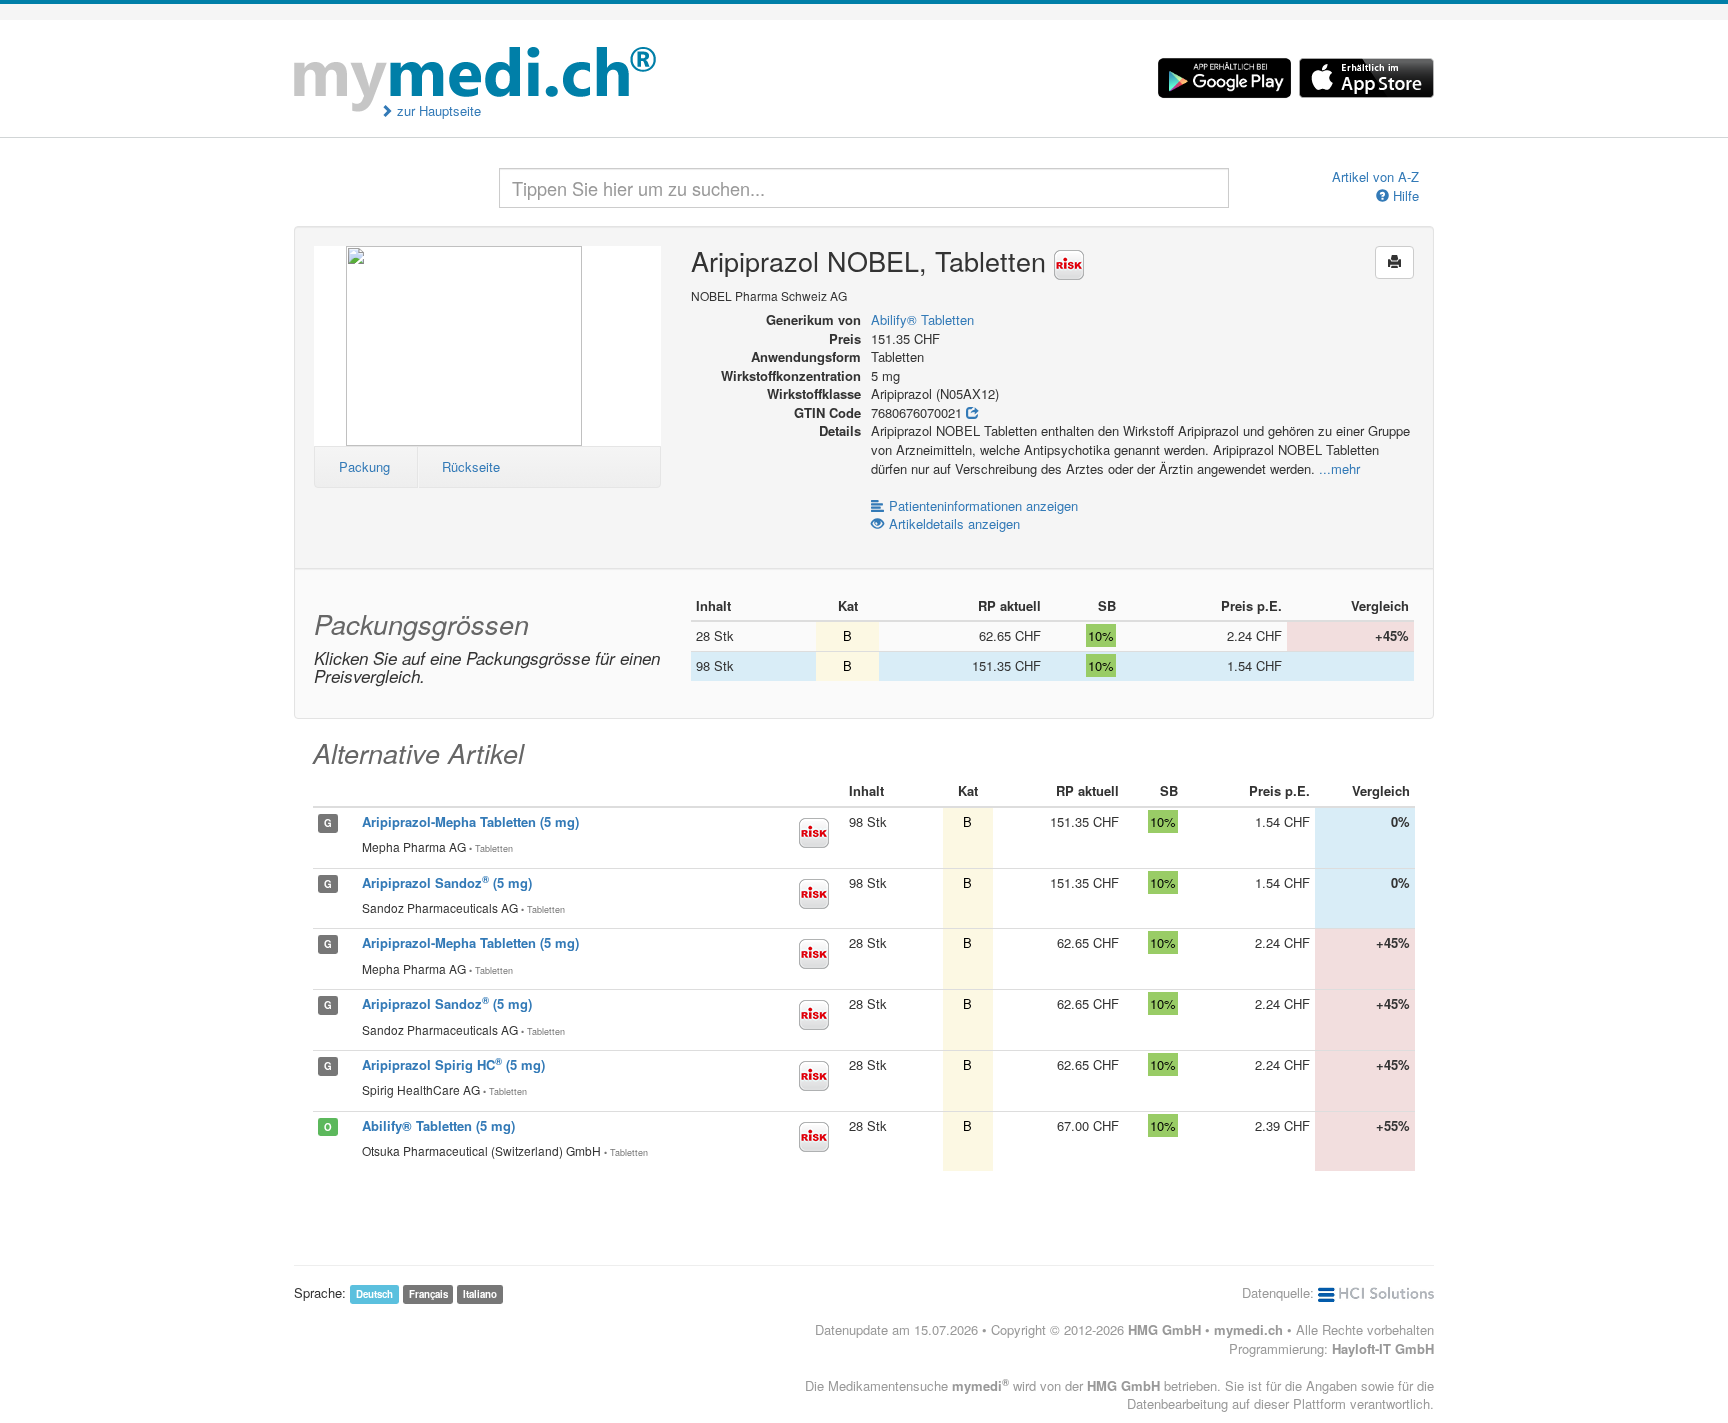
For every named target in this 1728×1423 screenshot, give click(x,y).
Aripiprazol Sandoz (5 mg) (447, 882)
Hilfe (1404, 196)
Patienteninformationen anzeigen (983, 505)
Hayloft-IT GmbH (1383, 1348)
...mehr (1339, 468)
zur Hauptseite (437, 111)
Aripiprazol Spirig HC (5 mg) (453, 1064)
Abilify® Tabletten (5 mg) (438, 1125)
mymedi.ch (1248, 1329)
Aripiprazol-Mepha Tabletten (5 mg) (470, 821)
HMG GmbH (1164, 1329)
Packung (364, 466)
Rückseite (471, 466)
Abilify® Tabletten (922, 319)
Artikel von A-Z (1375, 177)
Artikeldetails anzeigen (954, 523)
